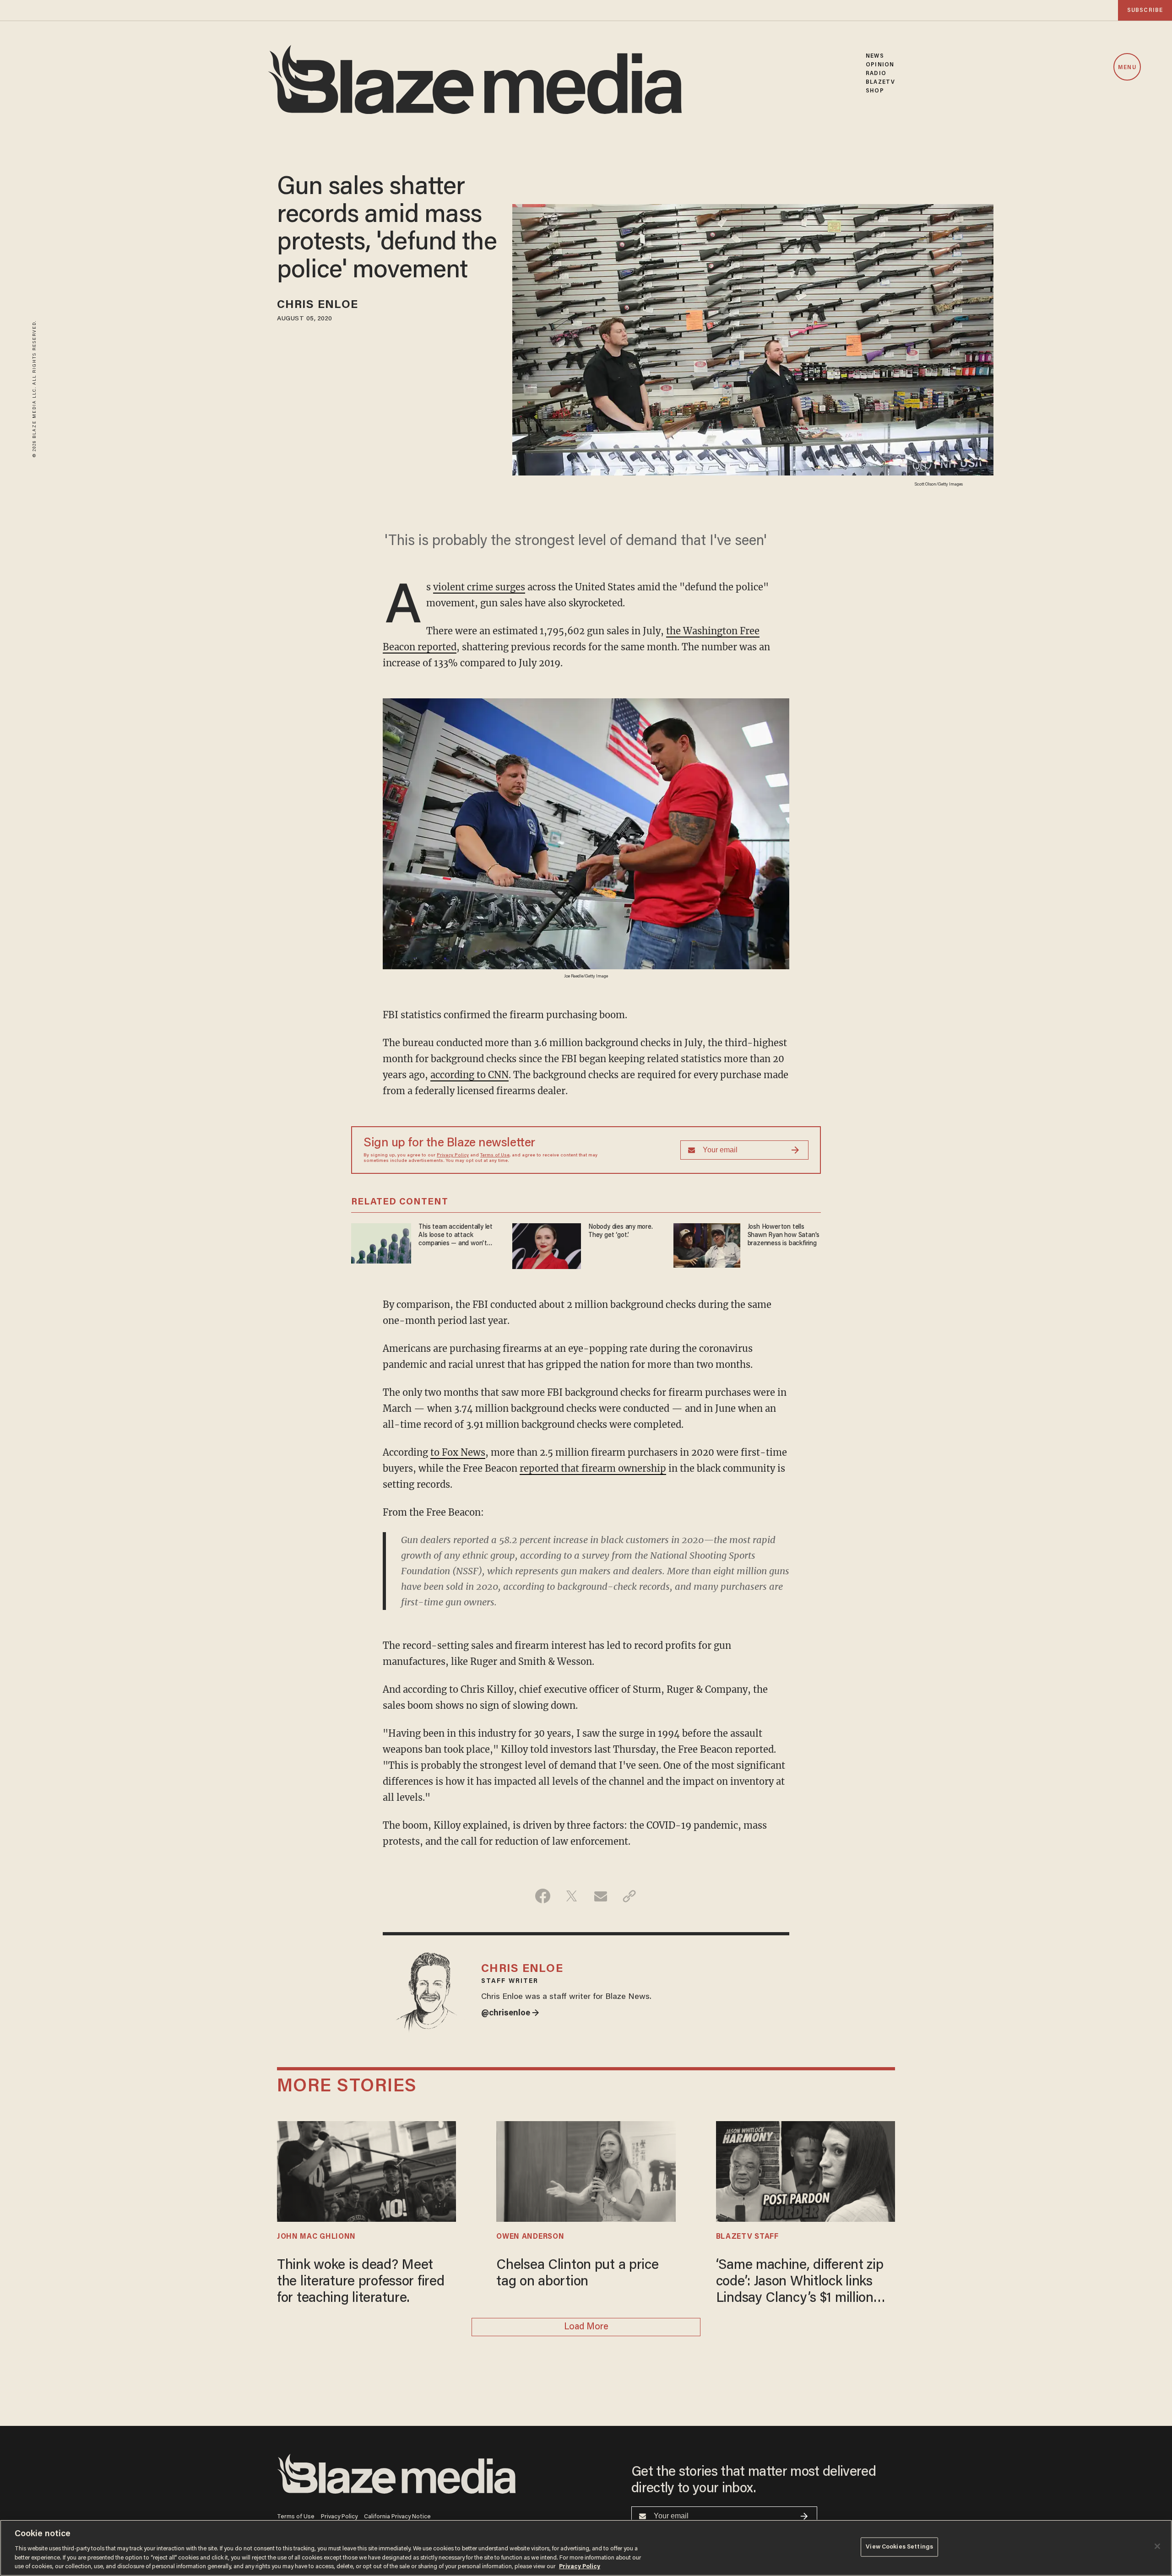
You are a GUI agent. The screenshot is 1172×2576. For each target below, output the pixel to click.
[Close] (1157, 2546)
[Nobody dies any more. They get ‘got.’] (547, 1245)
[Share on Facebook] (543, 1896)
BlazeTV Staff (747, 2237)
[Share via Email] (600, 1896)
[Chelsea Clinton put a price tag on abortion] (586, 2170)
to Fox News (458, 1452)
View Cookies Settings (899, 2547)
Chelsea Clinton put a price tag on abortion (577, 2274)
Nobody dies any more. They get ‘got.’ (621, 1231)
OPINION (880, 65)
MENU (1127, 68)
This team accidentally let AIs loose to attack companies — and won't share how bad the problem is (458, 1236)
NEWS (875, 56)
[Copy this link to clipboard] (629, 1896)
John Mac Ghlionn (316, 2237)
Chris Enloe (317, 305)
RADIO (876, 73)
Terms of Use (495, 1156)
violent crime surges (479, 587)
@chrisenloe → (510, 2014)
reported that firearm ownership (593, 1468)
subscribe (1145, 10)
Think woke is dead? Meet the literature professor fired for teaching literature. (361, 2282)
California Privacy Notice (397, 2517)
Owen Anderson (530, 2237)
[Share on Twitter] (572, 1896)
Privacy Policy (453, 1156)
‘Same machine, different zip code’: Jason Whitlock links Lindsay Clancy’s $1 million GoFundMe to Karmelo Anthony (800, 2283)
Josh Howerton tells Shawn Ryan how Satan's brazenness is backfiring (784, 1235)
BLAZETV (880, 82)
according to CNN (469, 1075)
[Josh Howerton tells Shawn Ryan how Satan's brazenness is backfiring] (707, 1244)
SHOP (875, 91)
